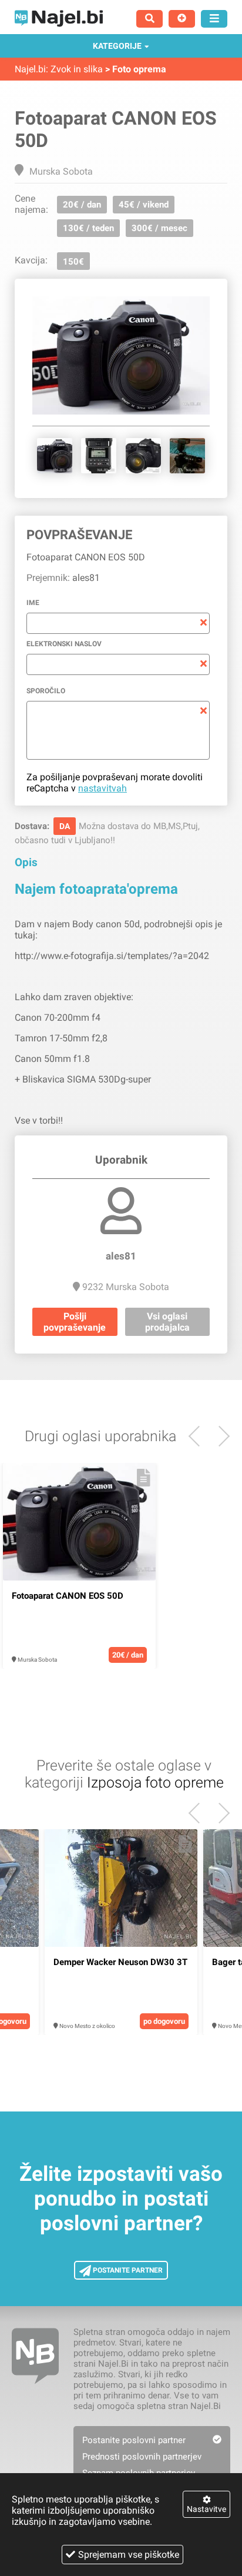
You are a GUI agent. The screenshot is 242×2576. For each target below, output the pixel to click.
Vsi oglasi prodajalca (167, 1322)
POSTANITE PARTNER (127, 2270)
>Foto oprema (136, 69)
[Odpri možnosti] (214, 19)
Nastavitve (206, 2509)
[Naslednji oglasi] (199, 1436)
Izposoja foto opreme (155, 1783)
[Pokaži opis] (144, 1478)
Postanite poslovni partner (134, 2440)
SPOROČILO (46, 691)
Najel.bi (30, 69)
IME (33, 603)
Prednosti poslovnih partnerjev (142, 2457)
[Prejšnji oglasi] (219, 1436)
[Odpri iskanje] (149, 19)
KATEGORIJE (117, 46)
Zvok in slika (77, 69)
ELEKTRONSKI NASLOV (64, 644)
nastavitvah (102, 788)
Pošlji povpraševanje (75, 1322)
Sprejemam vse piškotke (129, 2555)
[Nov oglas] (182, 19)
